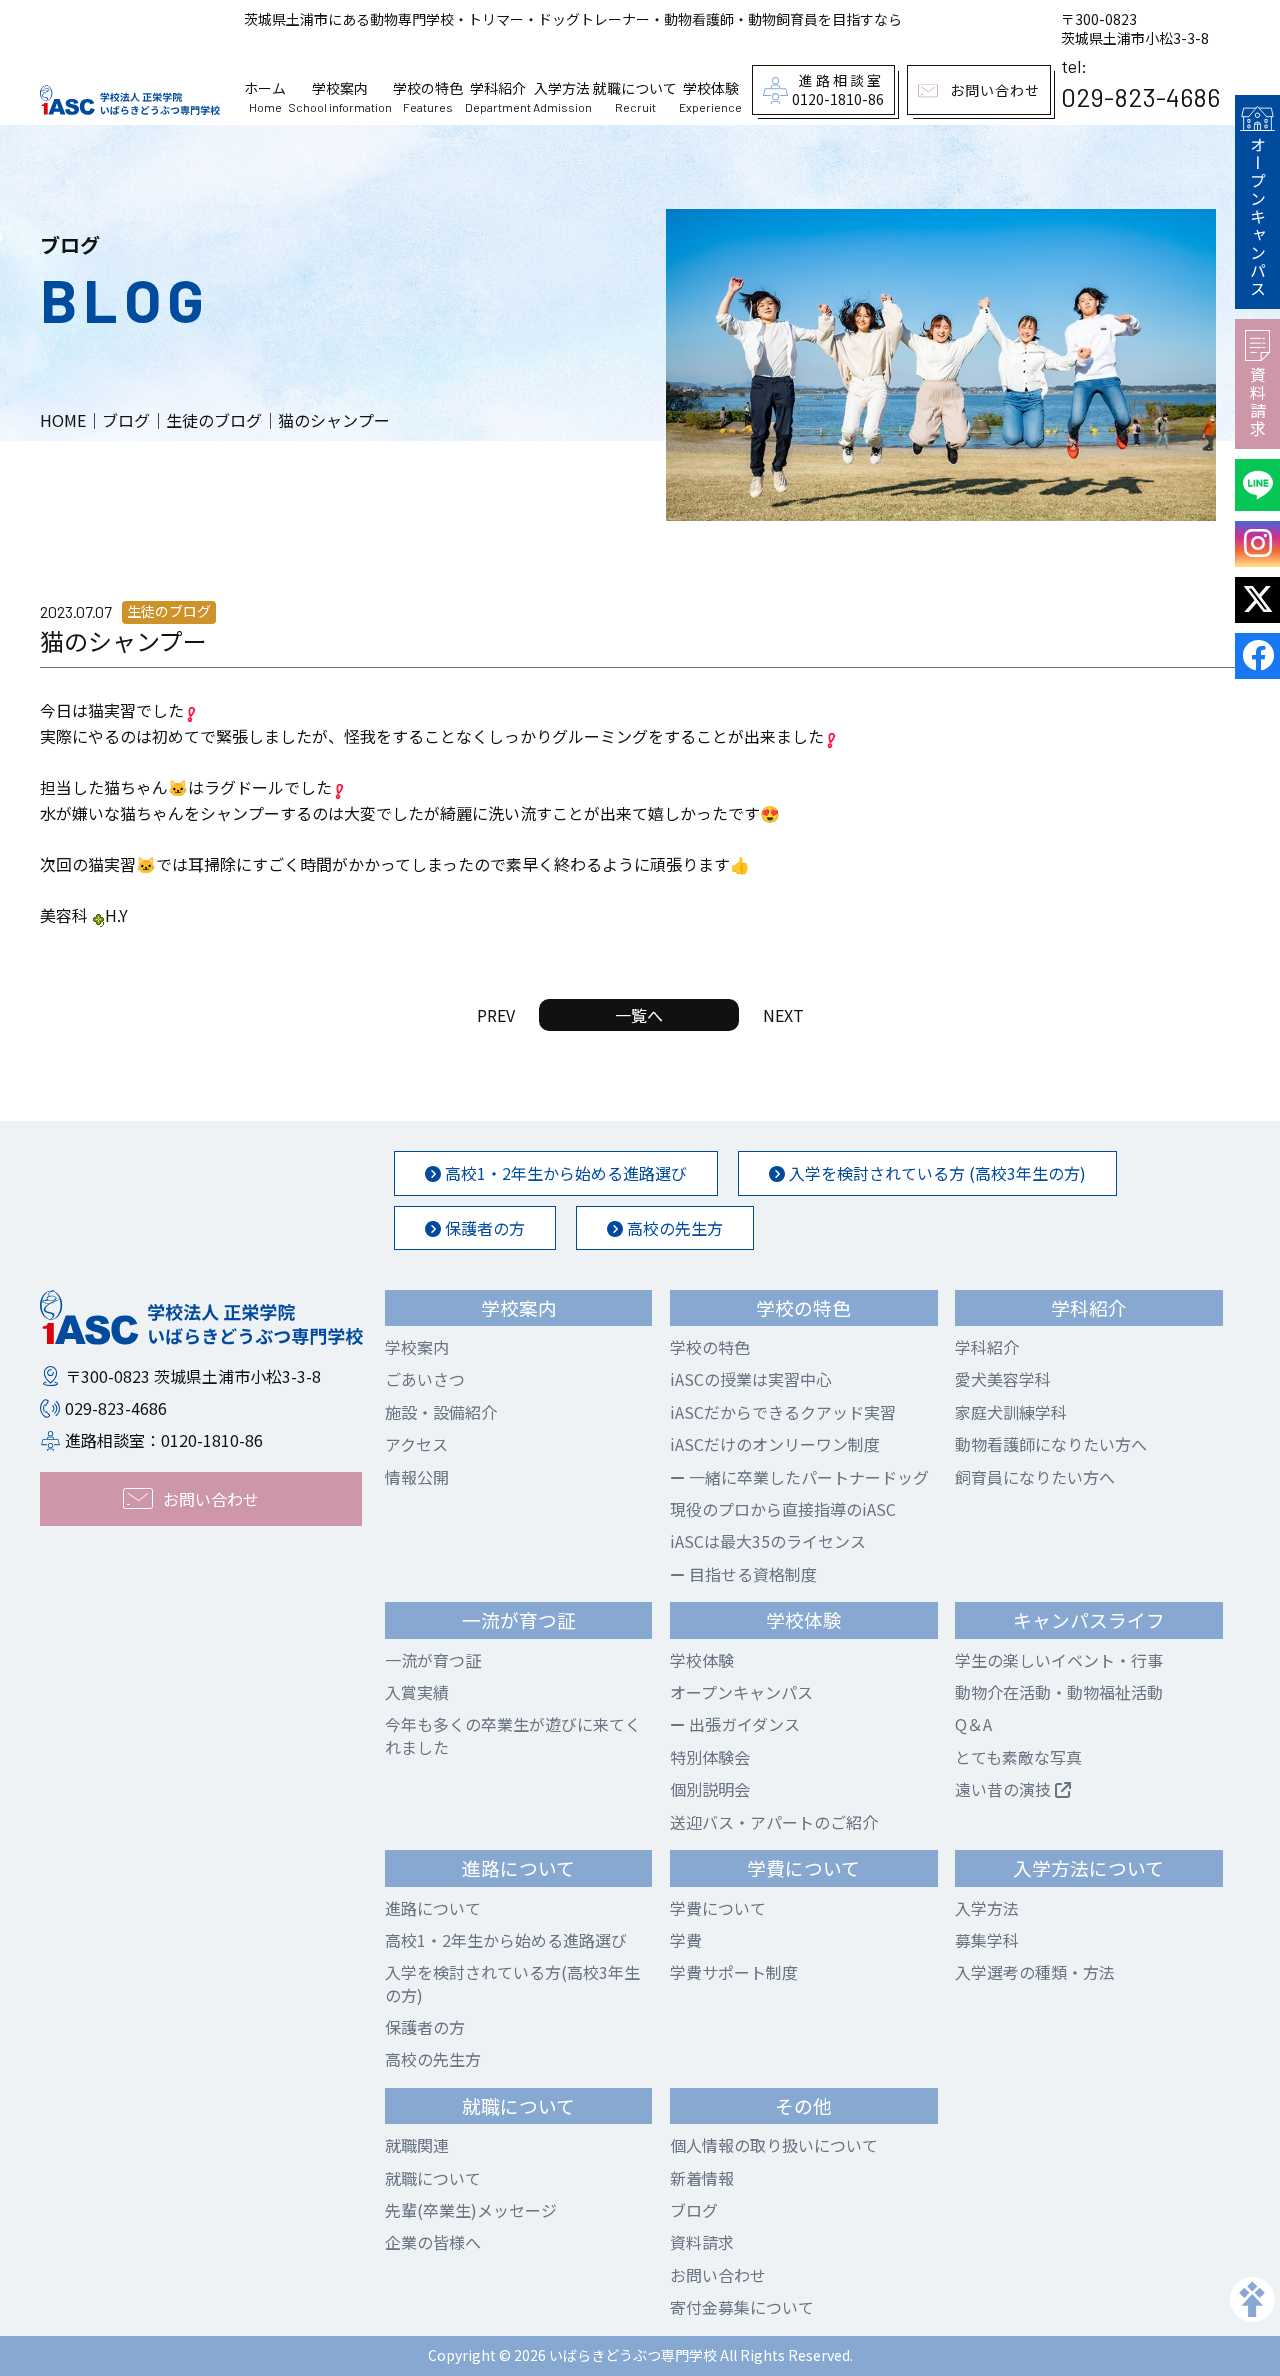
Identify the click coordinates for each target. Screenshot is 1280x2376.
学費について (718, 1908)
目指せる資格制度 (751, 1574)
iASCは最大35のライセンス (768, 1541)
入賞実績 (417, 1692)
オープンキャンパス (1258, 217)
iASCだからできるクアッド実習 (783, 1412)
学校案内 (417, 1347)
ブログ (694, 2210)
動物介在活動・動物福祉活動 (1059, 1692)
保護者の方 (483, 1228)
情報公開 (417, 1477)
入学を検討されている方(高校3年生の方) (512, 1983)
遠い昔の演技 (1005, 1789)
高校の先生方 (673, 1228)
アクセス (416, 1444)
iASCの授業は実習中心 (751, 1379)
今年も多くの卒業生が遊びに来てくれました (513, 1735)
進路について (433, 1908)
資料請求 (1258, 402)
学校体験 (702, 1660)
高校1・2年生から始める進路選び (564, 1173)
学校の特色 (710, 1347)
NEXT (783, 1015)
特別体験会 (710, 1757)
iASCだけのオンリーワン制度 (775, 1444)
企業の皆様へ (433, 2242)
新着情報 (702, 2178)
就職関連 (417, 2145)
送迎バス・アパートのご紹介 (774, 1822)
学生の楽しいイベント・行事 (1059, 1660)
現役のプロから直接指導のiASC (783, 1509)
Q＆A (973, 1724)
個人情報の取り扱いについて (774, 2145)
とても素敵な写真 (1018, 1757)
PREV (496, 1015)
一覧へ (639, 1015)
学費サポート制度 (734, 1972)
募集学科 (987, 1940)
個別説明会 (710, 1789)
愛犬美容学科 (1003, 1379)
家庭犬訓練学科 (1011, 1412)
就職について (433, 2178)
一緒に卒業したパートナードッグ (807, 1477)
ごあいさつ (425, 1379)
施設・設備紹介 (441, 1412)
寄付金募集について (742, 2307)
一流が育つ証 (433, 1660)
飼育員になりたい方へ (1035, 1477)
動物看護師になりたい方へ (1051, 1444)
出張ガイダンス (742, 1724)
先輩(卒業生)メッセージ (471, 2210)
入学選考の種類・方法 (1035, 1972)
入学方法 (987, 1908)
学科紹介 (987, 1347)
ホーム (265, 96)
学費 (686, 1940)
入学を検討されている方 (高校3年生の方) (935, 1173)
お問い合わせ (718, 2275)
